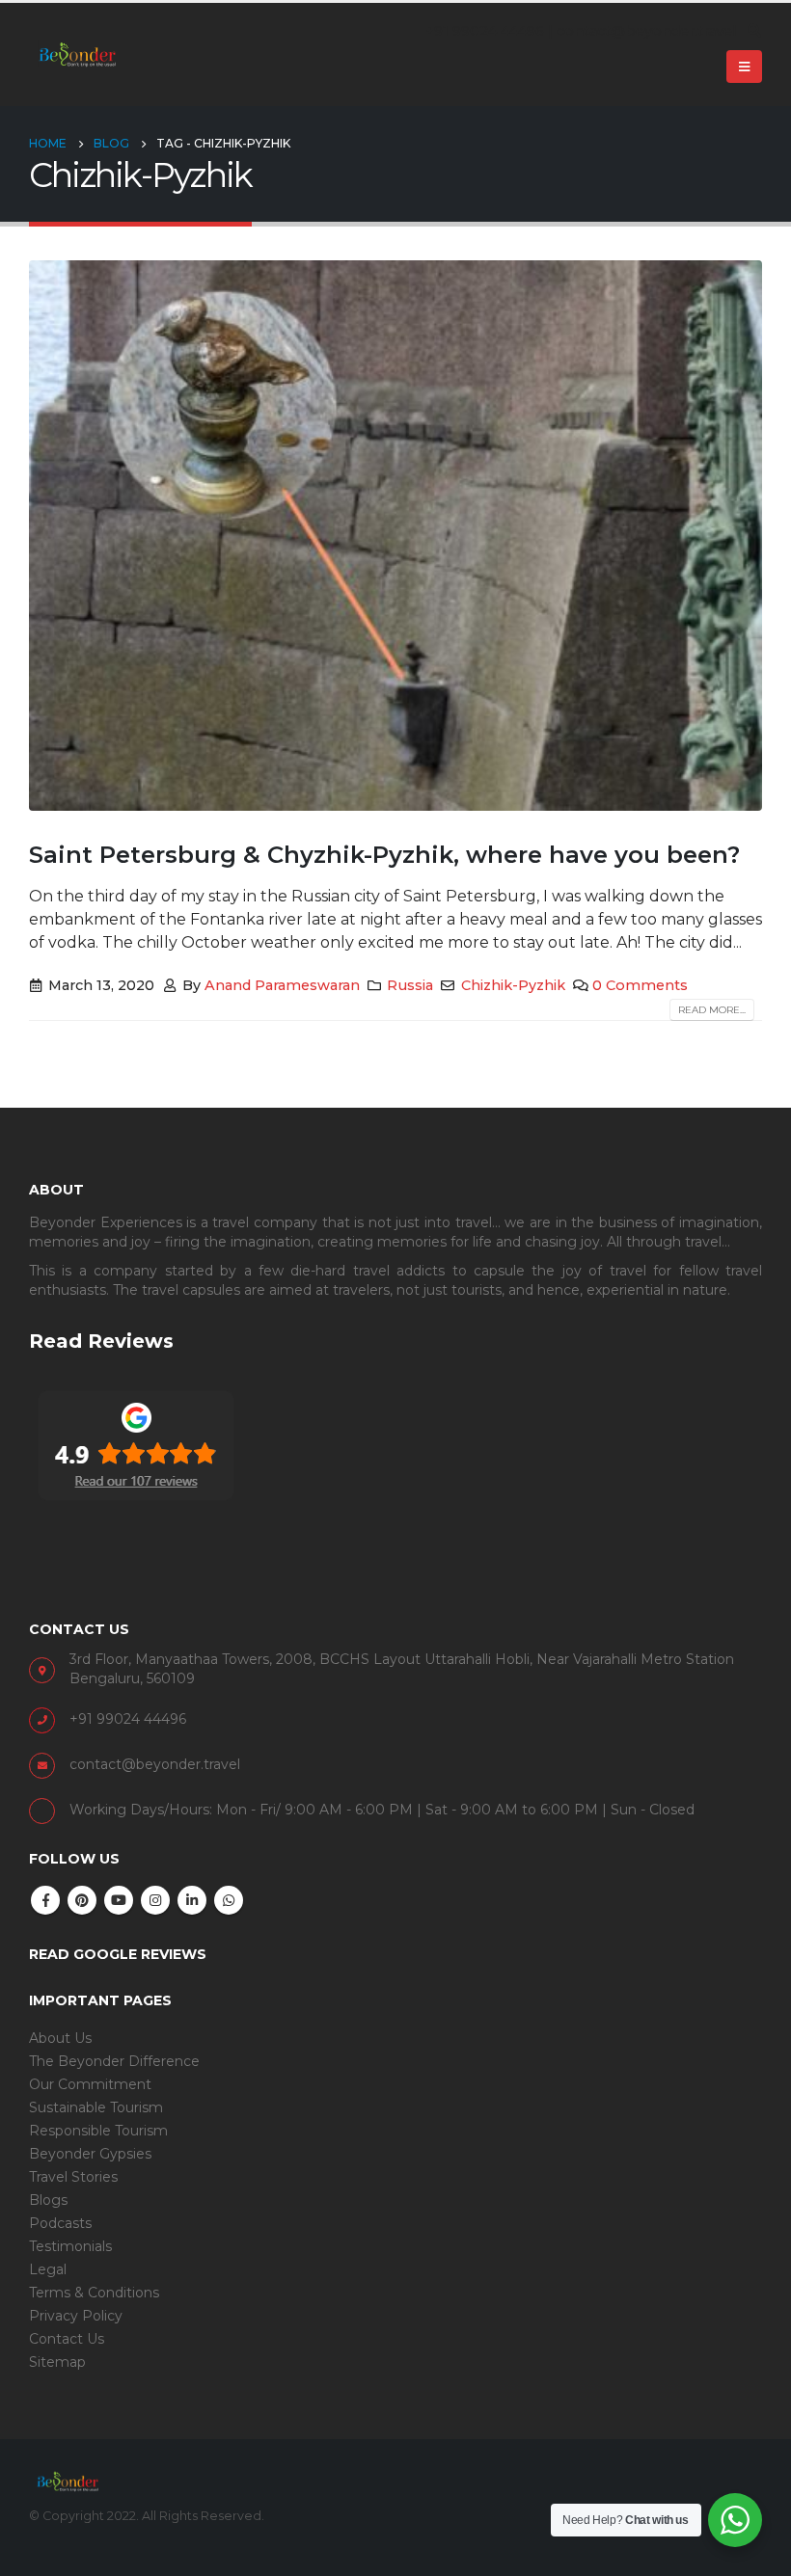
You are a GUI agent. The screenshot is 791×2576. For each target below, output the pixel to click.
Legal (48, 2269)
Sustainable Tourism (96, 2107)
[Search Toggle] (754, 31)
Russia (410, 985)
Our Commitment (90, 2084)
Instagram (155, 1900)
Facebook (45, 1900)
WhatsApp (229, 1900)
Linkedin (192, 1900)
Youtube (119, 1900)
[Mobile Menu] (744, 67)
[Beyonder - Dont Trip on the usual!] (77, 54)
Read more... (712, 1010)
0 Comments (640, 985)
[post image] (395, 536)
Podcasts (60, 2223)
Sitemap (57, 2362)
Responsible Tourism (98, 2131)
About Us (60, 2038)
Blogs (48, 2200)
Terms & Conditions (94, 2293)
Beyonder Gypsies (90, 2154)
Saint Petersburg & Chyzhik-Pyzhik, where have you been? (384, 855)
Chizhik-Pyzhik (513, 985)
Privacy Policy (76, 2316)
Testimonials (70, 2246)
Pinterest (82, 1900)
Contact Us (67, 2339)
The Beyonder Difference (114, 2061)
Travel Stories (73, 2177)
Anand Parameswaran (282, 985)
